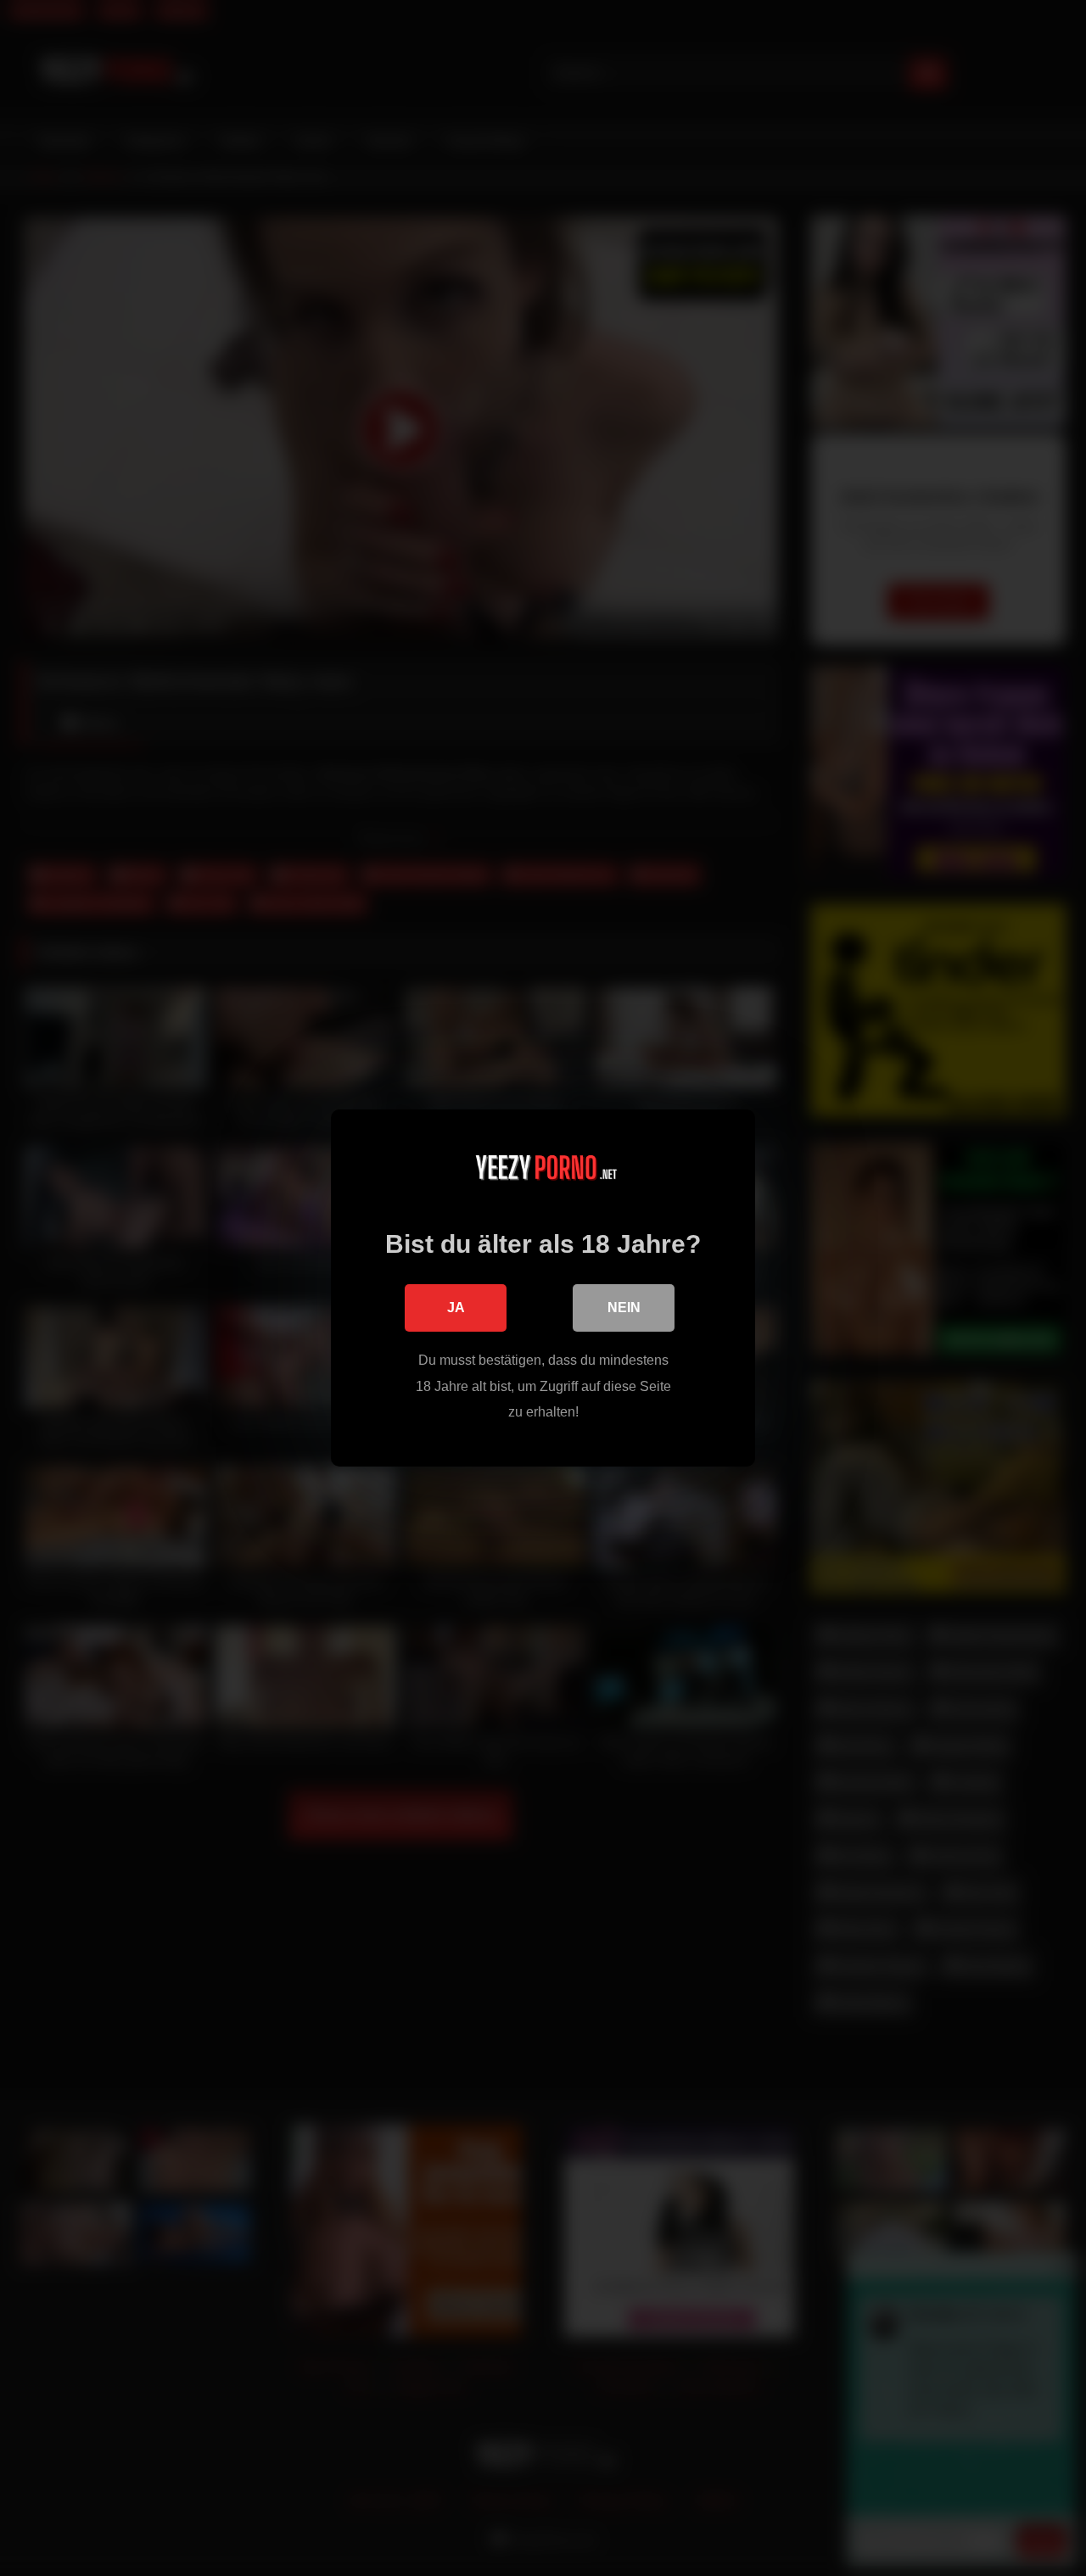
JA (456, 1308)
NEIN (624, 1308)
